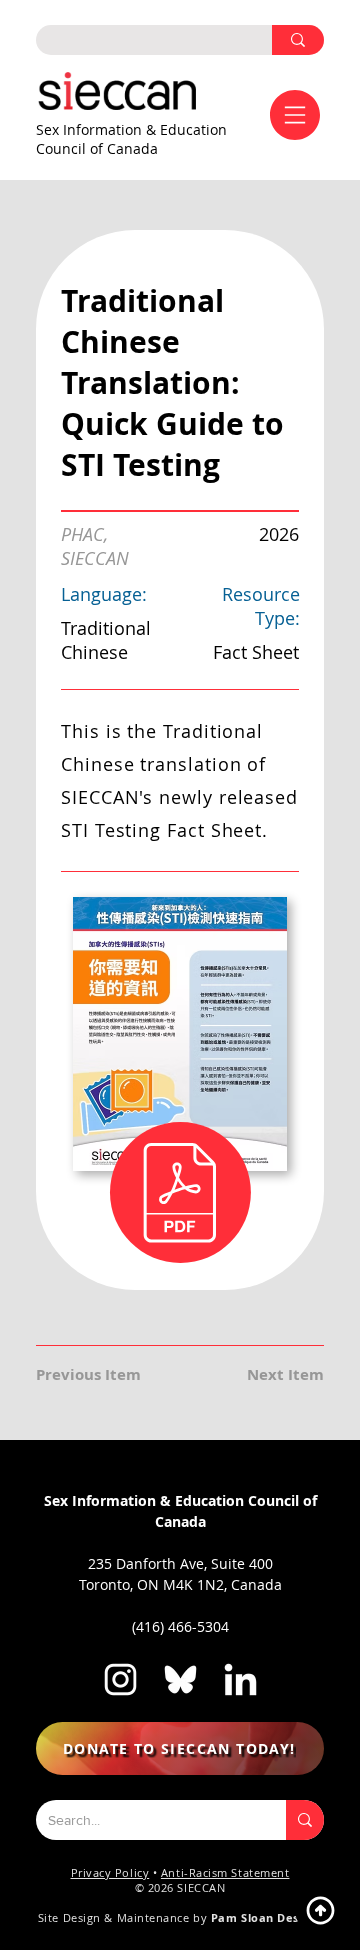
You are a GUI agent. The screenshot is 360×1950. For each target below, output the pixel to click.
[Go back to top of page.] (320, 1910)
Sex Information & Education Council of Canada (131, 139)
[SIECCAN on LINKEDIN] (240, 1679)
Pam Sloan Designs (266, 1917)
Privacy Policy (110, 1872)
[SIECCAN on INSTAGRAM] (120, 1679)
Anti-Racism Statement (225, 1872)
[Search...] (305, 1820)
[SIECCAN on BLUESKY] (180, 1679)
